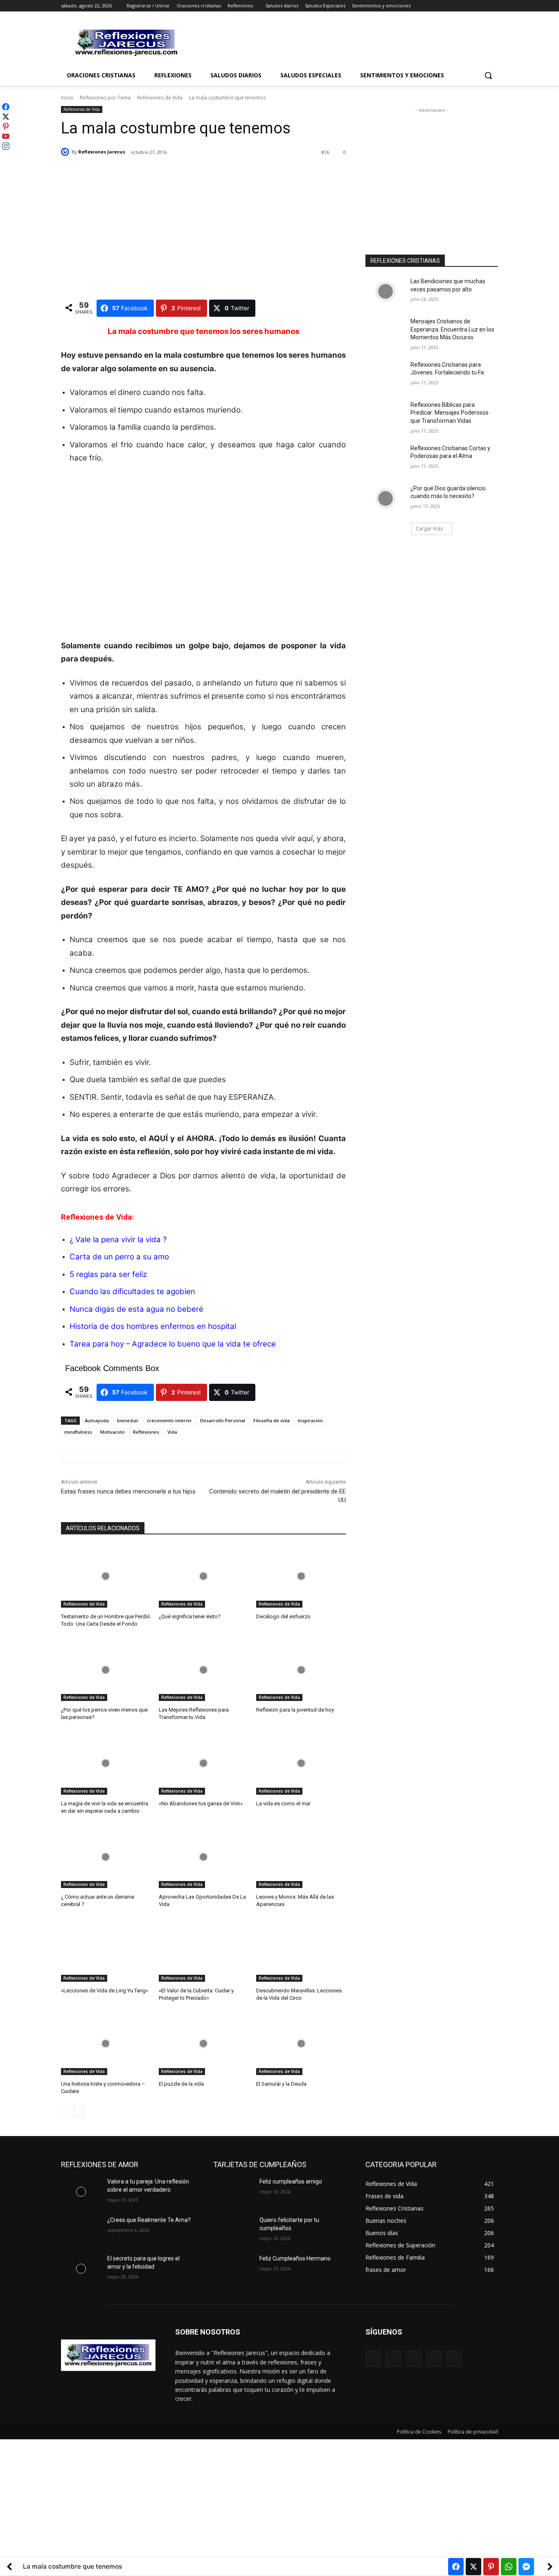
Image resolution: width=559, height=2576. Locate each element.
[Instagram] (459, 6)
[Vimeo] (482, 6)
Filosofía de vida (272, 1420)
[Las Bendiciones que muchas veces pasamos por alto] (385, 291)
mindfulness (78, 1432)
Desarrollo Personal (223, 1420)
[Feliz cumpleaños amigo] (233, 2192)
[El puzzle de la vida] (204, 2044)
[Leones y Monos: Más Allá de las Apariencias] (301, 1857)
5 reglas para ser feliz (108, 1274)
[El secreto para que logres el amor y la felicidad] (81, 2269)
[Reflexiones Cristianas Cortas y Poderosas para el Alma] (385, 458)
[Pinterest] (414, 2358)
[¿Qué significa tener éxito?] (204, 1576)
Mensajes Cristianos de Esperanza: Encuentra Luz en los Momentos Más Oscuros (452, 329)
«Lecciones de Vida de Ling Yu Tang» (105, 1991)
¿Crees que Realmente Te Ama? (149, 2220)
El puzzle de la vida (181, 2084)
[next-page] (79, 2111)
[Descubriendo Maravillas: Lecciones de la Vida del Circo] (301, 1950)
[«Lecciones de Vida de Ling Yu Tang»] (106, 1950)
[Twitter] (471, 6)
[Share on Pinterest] (491, 2567)
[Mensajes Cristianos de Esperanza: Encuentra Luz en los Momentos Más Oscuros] (385, 332)
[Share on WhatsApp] (509, 2567)
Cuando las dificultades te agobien (132, 1291)
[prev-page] (66, 2111)
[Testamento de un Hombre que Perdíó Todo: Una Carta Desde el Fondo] (106, 1576)
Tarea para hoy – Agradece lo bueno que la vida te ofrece (173, 1344)
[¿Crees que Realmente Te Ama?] (81, 2230)
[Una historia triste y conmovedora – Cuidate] (106, 2044)
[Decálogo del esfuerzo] (301, 1576)
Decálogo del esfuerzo (283, 1616)
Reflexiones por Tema (105, 98)
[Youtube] (493, 6)
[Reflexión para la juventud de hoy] (301, 1670)
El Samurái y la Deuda (281, 2084)
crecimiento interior (169, 1420)
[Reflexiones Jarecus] (66, 152)
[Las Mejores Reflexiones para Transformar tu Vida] (204, 1670)
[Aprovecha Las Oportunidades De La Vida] (204, 1857)
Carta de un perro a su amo (119, 1257)
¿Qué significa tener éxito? (190, 1616)
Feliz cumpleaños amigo (291, 2181)
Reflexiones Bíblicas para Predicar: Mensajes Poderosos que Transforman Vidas (450, 413)
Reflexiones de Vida (160, 98)
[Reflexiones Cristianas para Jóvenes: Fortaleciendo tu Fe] (385, 375)
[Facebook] (448, 6)
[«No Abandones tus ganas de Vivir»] (204, 1763)
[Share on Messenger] (526, 2567)
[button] (488, 75)
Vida (172, 1432)
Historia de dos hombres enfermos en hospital (153, 1326)
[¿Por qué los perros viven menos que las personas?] (106, 1670)
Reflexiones (146, 1432)
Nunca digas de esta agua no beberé (136, 1309)
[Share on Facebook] (456, 2567)
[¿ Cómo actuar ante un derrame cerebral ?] (106, 1857)
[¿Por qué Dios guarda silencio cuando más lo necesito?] (385, 499)
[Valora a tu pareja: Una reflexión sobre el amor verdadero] (81, 2192)
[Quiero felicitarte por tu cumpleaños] (233, 2230)
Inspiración (310, 1420)
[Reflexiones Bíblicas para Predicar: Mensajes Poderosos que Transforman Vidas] (385, 415)
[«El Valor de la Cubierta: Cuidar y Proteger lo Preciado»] (204, 1950)
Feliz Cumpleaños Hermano (295, 2258)
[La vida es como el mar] (301, 1763)
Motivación (113, 1432)
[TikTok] (434, 2358)
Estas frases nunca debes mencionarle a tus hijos (128, 1491)
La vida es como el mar (283, 1803)
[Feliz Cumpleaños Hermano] (233, 2269)
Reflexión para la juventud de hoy (295, 1710)
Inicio (67, 98)
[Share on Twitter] (473, 2567)
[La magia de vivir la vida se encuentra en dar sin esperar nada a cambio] (106, 1763)
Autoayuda (97, 1420)
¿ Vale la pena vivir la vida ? (118, 1240)
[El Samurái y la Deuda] (301, 2044)
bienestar (128, 1420)
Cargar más (429, 529)
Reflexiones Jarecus (102, 152)
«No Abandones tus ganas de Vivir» (201, 1803)
